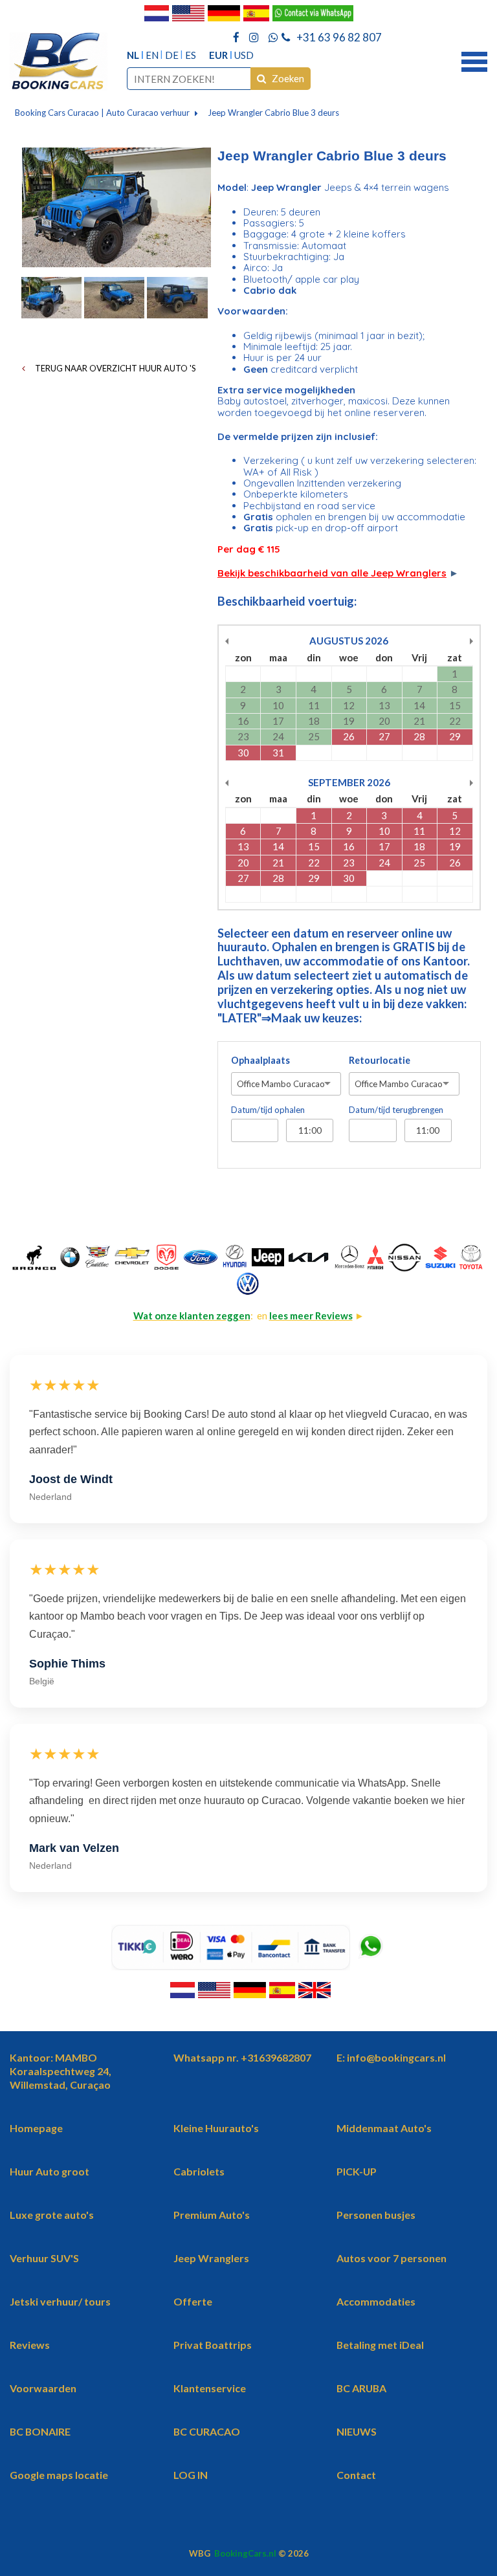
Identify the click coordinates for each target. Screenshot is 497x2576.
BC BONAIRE (40, 2431)
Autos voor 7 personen (392, 2258)
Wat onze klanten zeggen (192, 1316)
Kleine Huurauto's (216, 2128)
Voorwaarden (43, 2388)
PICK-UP (357, 2171)
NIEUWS (357, 2431)
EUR (218, 55)
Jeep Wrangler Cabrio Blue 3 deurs (273, 113)
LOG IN (191, 2475)
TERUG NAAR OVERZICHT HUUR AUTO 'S (115, 368)
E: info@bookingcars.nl (391, 2057)
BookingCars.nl (245, 2553)
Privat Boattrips (213, 2345)
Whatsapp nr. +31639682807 (242, 2057)
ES (191, 55)
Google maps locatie (59, 2475)
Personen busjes (376, 2215)
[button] (474, 60)
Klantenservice (210, 2388)
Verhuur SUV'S (44, 2258)
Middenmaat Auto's (384, 2128)
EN (152, 55)
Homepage (36, 2128)
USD (244, 55)
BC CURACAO (207, 2431)
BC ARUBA (361, 2388)
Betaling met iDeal (380, 2345)
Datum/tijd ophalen (268, 1110)
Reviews (30, 2345)
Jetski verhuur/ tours (60, 2301)
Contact (356, 2475)
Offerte (193, 2301)
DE (172, 55)
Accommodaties (376, 2301)
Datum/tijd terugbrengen (396, 1110)
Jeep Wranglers (211, 2258)
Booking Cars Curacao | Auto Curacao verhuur (102, 113)
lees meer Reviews (311, 1316)
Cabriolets (199, 2171)
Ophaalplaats (260, 1060)
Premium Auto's (212, 2215)
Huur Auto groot (50, 2171)
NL (133, 55)
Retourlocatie (380, 1060)
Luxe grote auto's (52, 2215)
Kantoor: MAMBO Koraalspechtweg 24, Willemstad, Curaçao (61, 2071)
